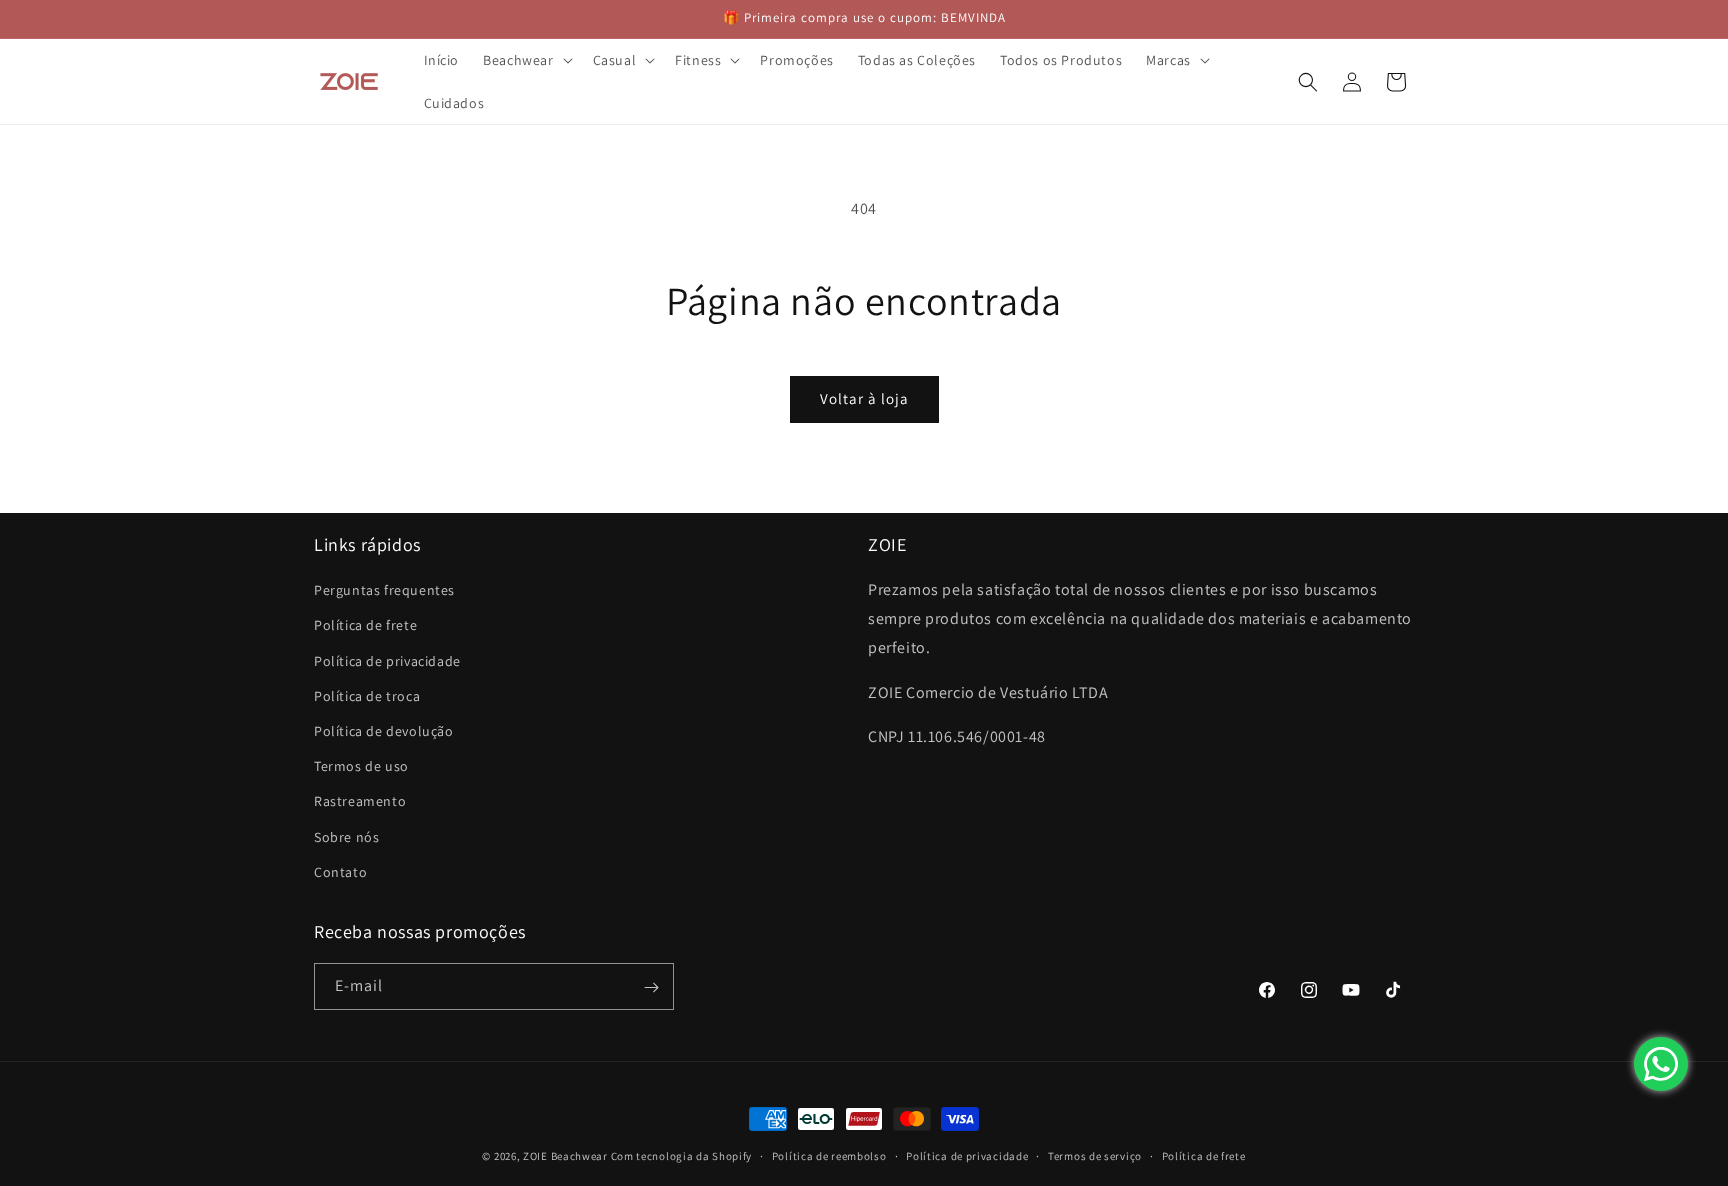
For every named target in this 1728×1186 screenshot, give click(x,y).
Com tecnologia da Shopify (682, 1156)
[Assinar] (651, 987)
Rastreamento (360, 802)
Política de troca (367, 696)
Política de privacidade (387, 661)
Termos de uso (361, 766)
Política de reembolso (829, 1155)
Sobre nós (346, 837)
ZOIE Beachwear (565, 1156)
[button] (525, 60)
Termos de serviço (1095, 1155)
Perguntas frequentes (384, 591)
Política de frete (365, 626)
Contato (340, 872)
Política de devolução (384, 731)
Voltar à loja (864, 398)
